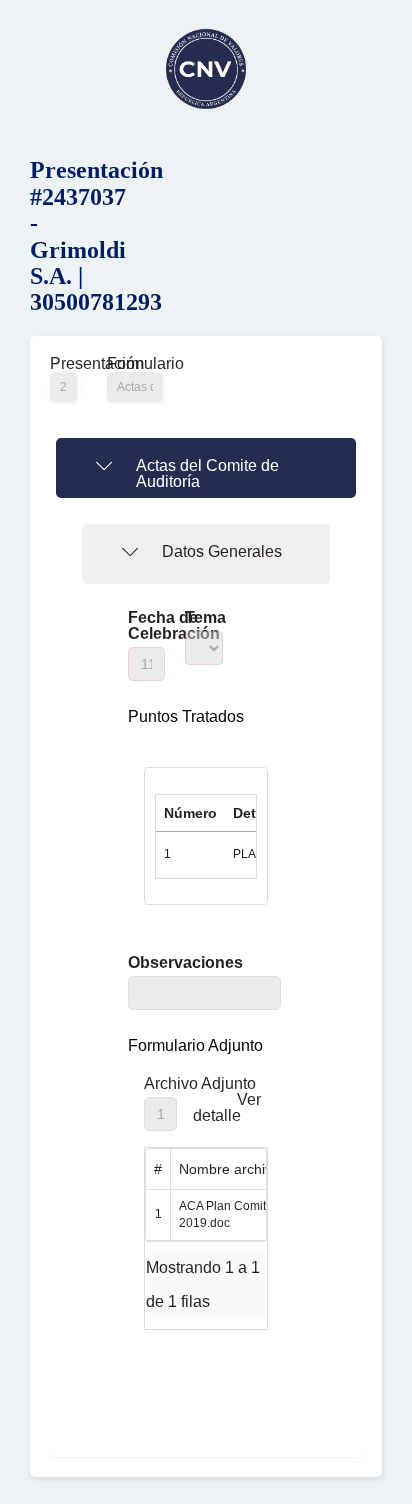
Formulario (135, 364)
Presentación (63, 364)
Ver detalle (227, 1107)
